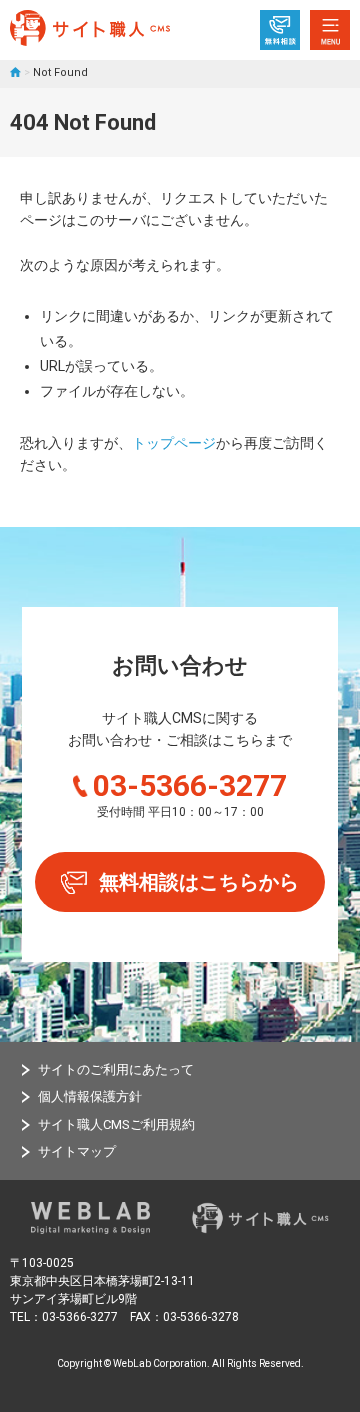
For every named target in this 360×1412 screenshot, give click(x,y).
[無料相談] (280, 30)
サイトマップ (77, 1151)
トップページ (174, 443)
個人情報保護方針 (90, 1096)
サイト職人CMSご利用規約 (116, 1124)
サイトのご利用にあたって (116, 1069)
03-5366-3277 (190, 785)
